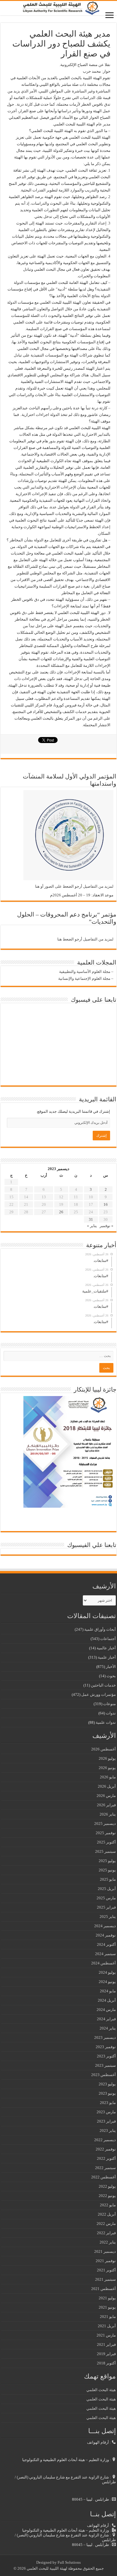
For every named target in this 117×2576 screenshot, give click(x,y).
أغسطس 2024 (103, 1963)
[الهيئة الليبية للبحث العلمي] (58, 8)
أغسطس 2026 (103, 1749)
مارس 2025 (106, 1898)
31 (91, 1219)
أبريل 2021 (107, 2326)
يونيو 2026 (107, 1768)
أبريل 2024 (107, 2000)
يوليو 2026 (107, 1758)
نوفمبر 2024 (106, 1935)
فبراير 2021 (106, 2344)
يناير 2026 (108, 1814)
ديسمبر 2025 (105, 1824)
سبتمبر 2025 (105, 1851)
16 (106, 1204)
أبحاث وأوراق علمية (100, 1629)
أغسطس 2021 (103, 2289)
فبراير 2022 (106, 2233)
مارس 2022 (106, 2224)
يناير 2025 (108, 1917)
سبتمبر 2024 (105, 1954)
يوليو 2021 (107, 2298)
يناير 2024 (108, 2028)
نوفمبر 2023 (106, 2047)
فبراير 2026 (106, 1805)
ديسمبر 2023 (105, 2037)
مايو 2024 (108, 1991)
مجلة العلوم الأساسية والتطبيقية (85, 972)
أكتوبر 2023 (106, 2056)
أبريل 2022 (107, 2214)
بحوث (111, 1676)
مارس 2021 (106, 2335)
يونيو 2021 (107, 2307)
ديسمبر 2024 (105, 1926)
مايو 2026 (108, 1777)
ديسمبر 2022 (105, 2140)
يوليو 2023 (107, 2084)
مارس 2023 (106, 2112)
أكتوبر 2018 (106, 2363)
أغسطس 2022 (103, 2177)
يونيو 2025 (107, 1870)
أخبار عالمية (106, 1648)
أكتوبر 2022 (106, 2158)
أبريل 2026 (107, 1786)
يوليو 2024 (107, 1972)
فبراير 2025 (106, 1907)
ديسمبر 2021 (105, 2251)
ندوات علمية (106, 1722)
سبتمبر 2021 (105, 2279)
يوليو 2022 (107, 2186)
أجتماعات (108, 1639)
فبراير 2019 (106, 2354)
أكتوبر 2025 (106, 1842)
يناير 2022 (108, 2242)
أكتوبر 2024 (106, 1944)
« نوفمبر (106, 1226)
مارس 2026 (106, 1796)
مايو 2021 (108, 2317)
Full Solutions (69, 2562)
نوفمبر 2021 (106, 2261)
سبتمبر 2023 (105, 2065)
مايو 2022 (108, 2205)
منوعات (109, 1704)
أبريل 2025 (107, 1889)
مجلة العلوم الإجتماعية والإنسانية (84, 978)
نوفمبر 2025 (106, 1833)
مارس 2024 (106, 2010)
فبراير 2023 (106, 2121)
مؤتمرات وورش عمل (99, 1694)
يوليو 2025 (107, 1861)
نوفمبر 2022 (106, 2149)
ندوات (111, 1713)
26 (61, 1212)
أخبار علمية (107, 1657)
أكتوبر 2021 (106, 2270)
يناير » (92, 1226)
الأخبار (111, 1667)
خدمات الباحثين (103, 1685)
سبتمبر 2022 (105, 2168)
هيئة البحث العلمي (101, 2390)
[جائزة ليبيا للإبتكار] (68, 1451)
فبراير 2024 (106, 2019)
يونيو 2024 (107, 1982)
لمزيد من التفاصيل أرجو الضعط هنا (85, 939)
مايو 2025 (108, 1879)
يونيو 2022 (107, 2196)
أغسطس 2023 (103, 2075)
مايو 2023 (108, 2103)
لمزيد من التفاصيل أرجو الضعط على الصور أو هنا (74, 886)
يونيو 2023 (107, 2093)
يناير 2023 (108, 2131)
